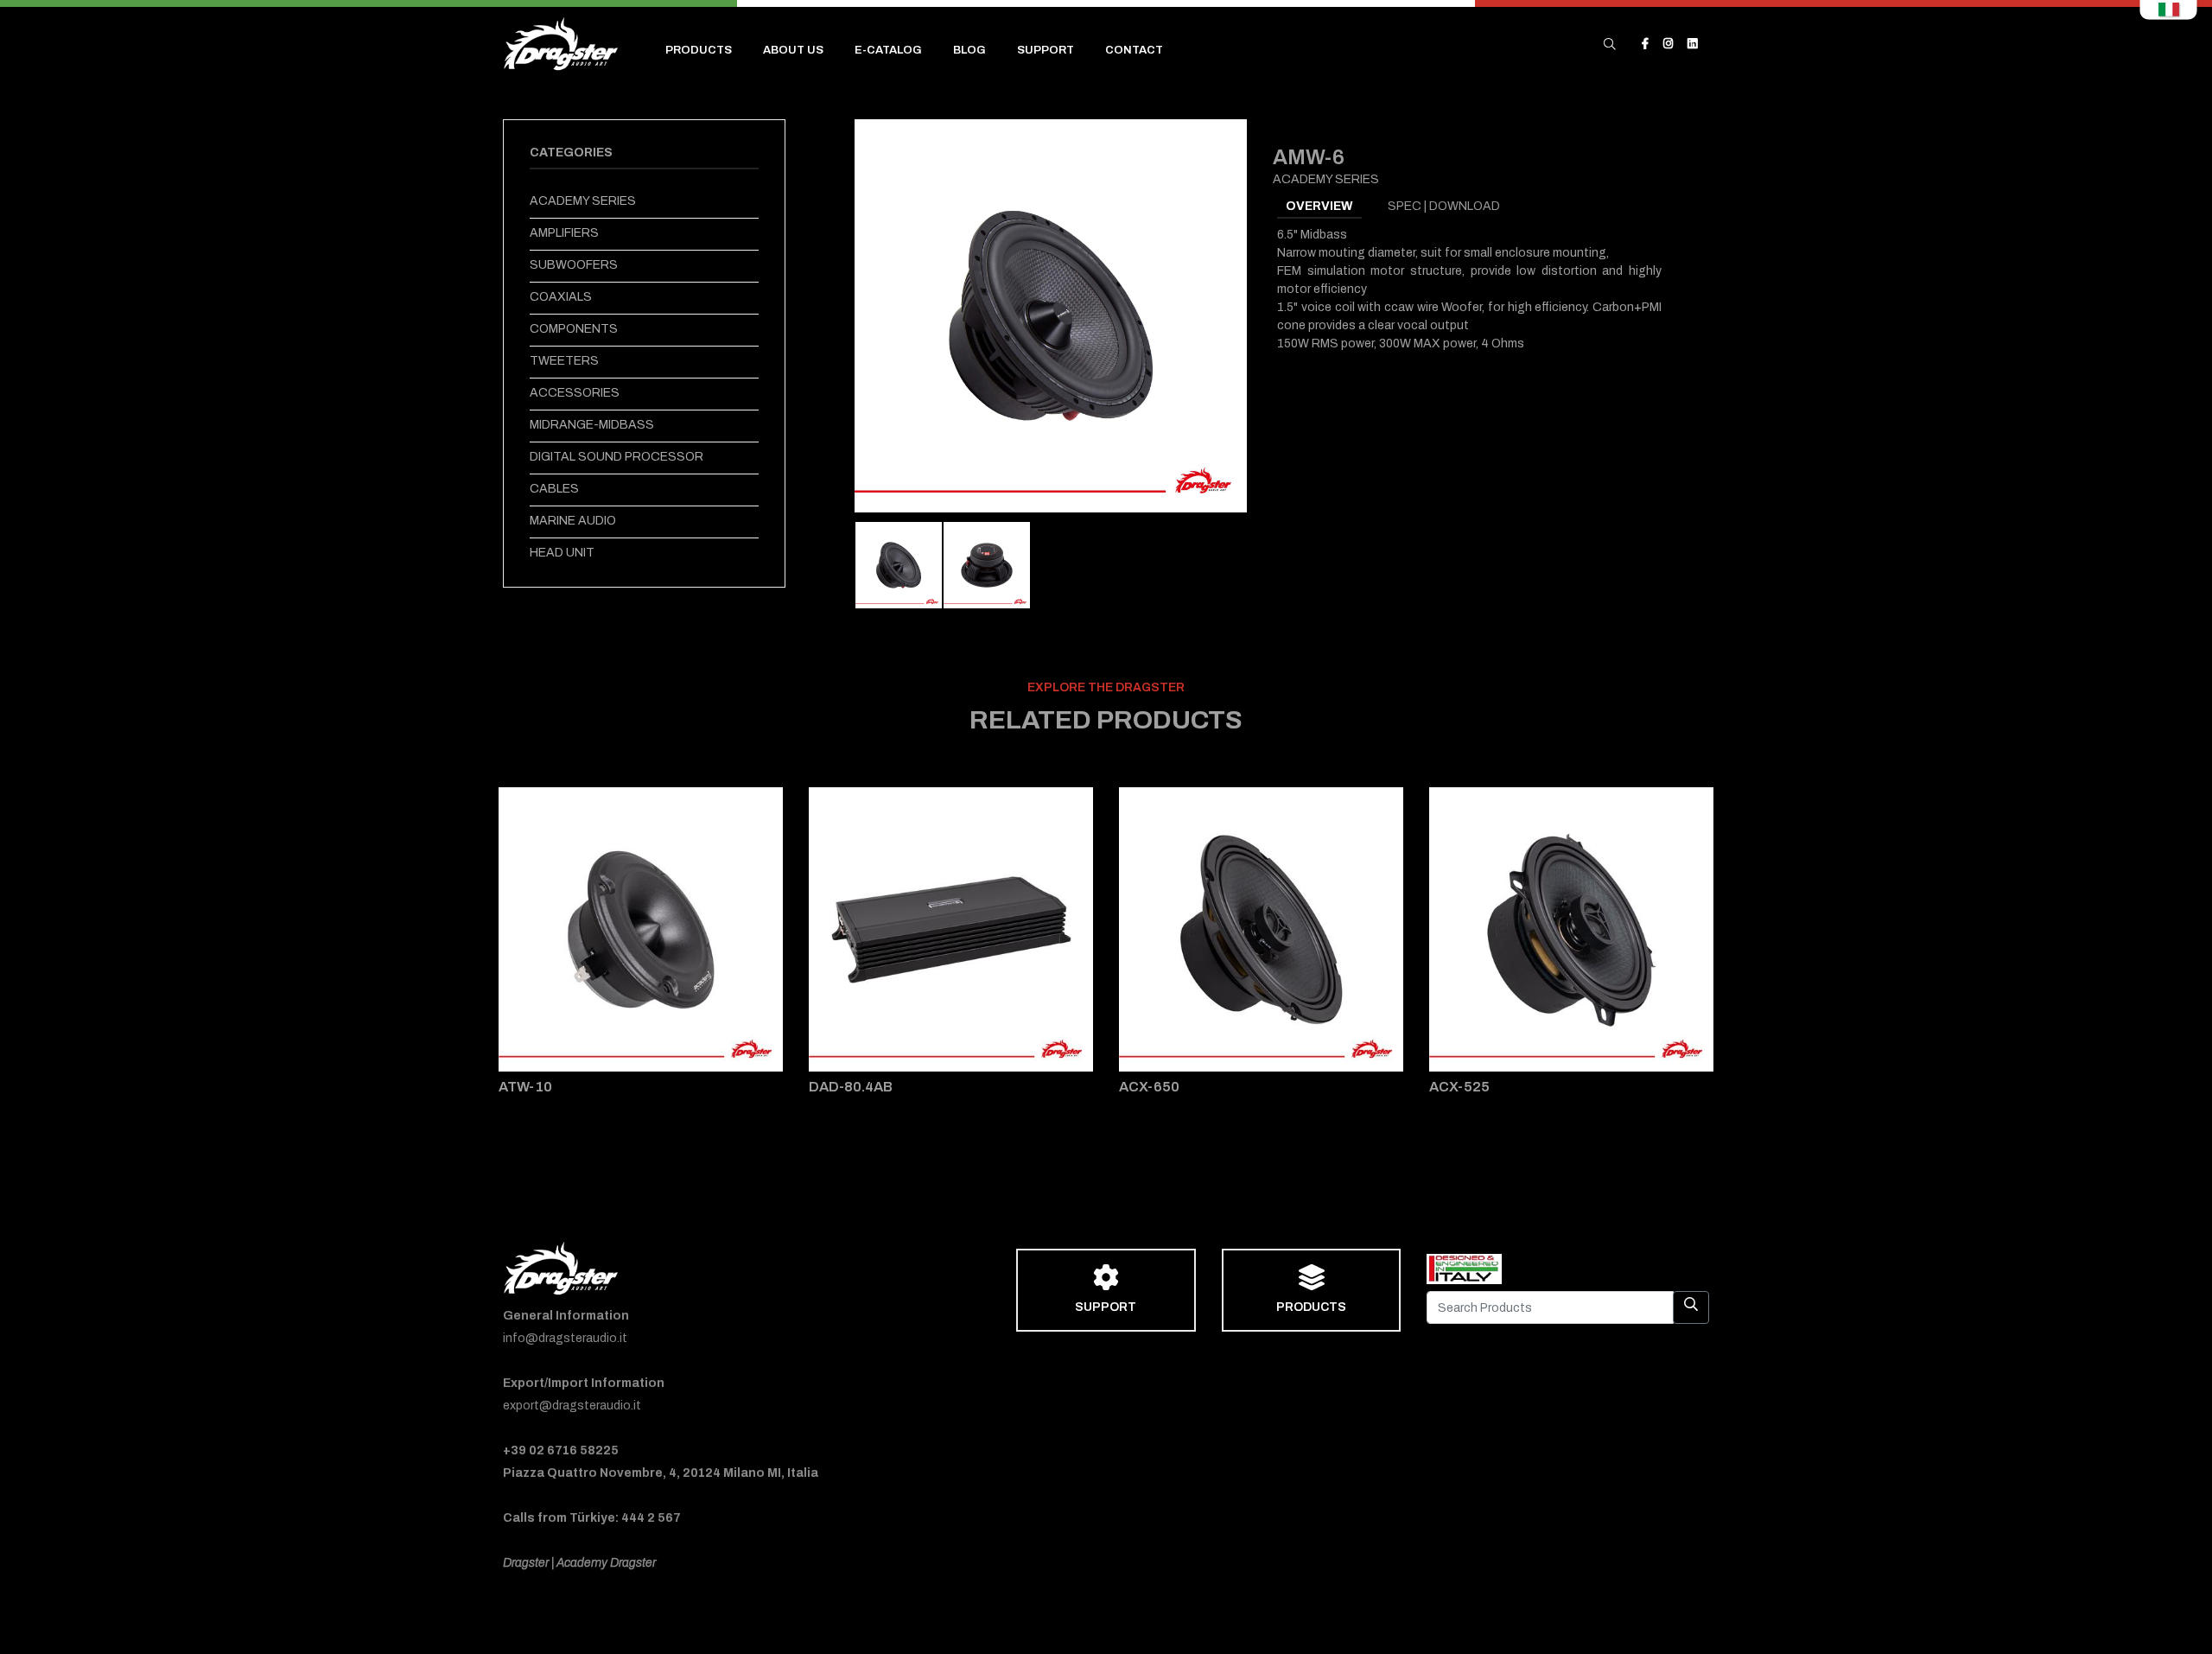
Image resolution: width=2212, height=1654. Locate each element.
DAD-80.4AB (851, 1087)
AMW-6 (1309, 157)
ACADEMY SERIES (583, 201)
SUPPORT (1046, 50)
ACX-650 (1149, 1087)
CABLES (554, 489)
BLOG (969, 50)
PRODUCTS (699, 50)
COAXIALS (561, 297)
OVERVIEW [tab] (1319, 206)
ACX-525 (1459, 1087)
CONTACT (1134, 50)
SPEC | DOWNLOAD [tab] (1444, 206)
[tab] (899, 565)
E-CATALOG (888, 50)
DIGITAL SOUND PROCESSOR (617, 457)
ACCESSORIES (575, 393)
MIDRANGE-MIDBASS (592, 425)
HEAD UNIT (562, 553)
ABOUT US (793, 50)
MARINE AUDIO (573, 521)
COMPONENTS (574, 329)
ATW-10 (525, 1087)
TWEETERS (564, 361)
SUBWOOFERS (574, 265)
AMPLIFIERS (564, 233)
